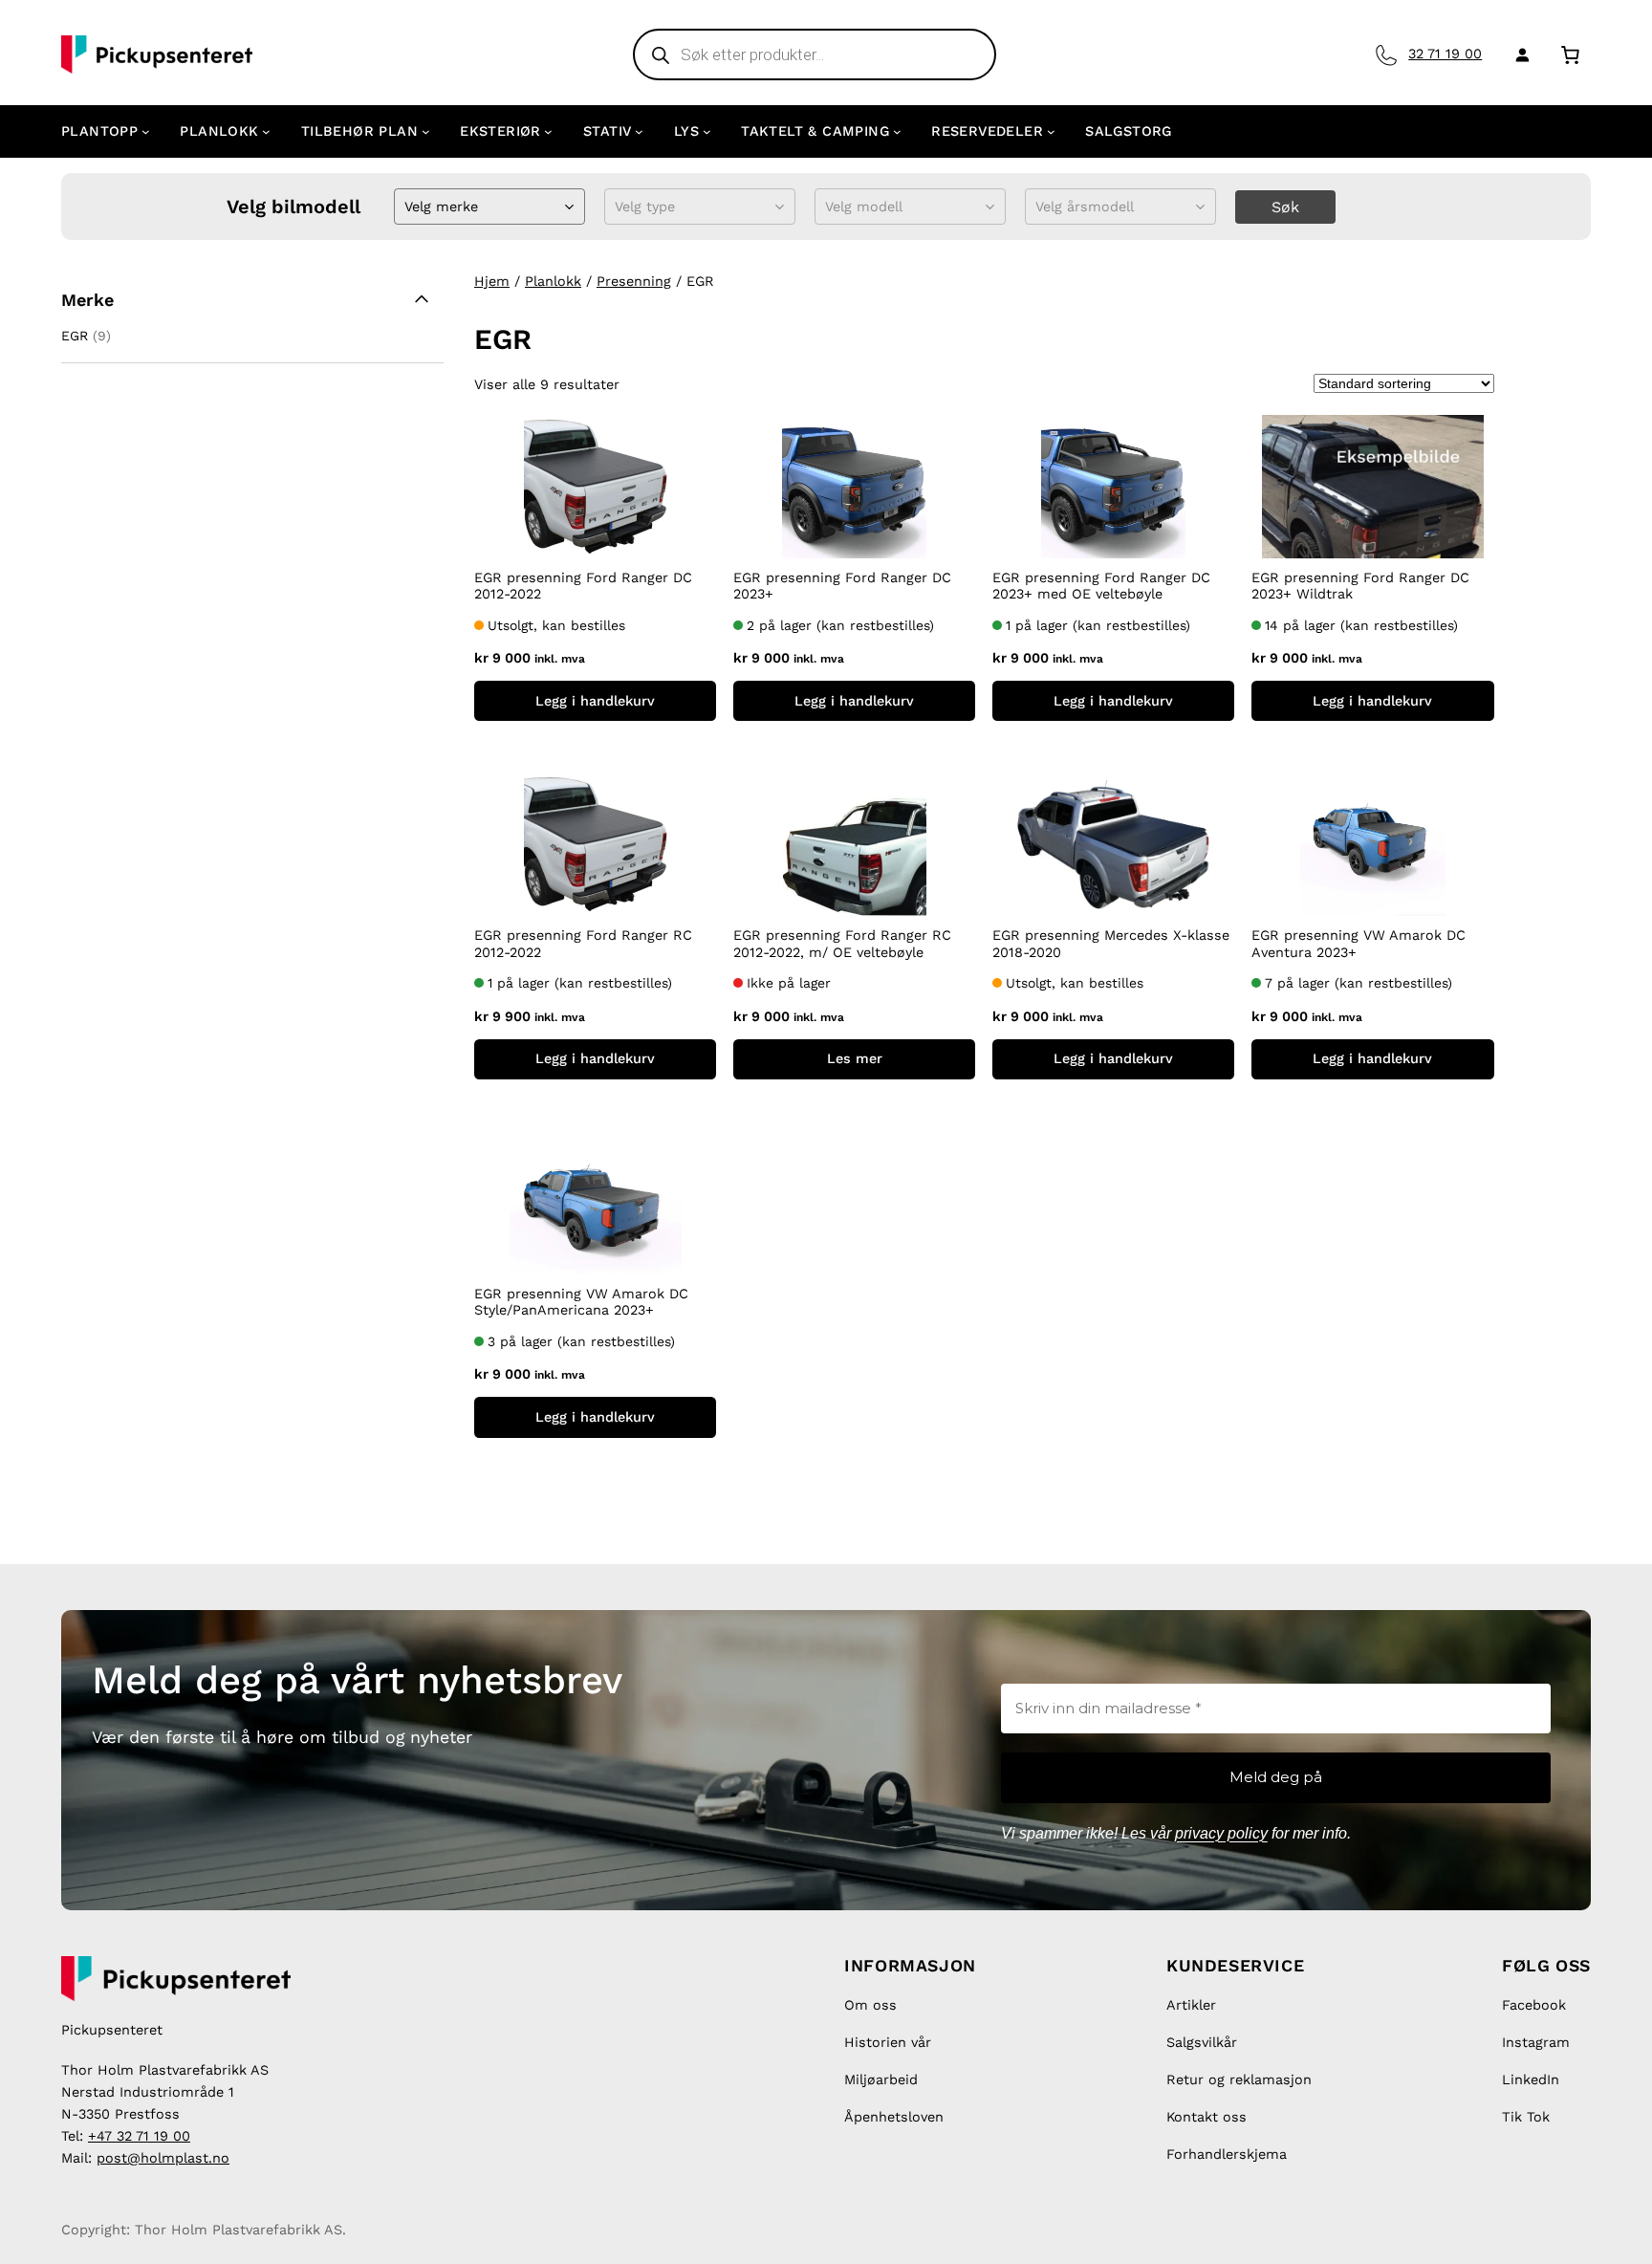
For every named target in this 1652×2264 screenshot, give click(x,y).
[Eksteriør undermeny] (548, 131)
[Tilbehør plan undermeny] (426, 131)
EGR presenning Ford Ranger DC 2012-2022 (583, 586)
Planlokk (553, 281)
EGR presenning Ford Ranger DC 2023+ (842, 586)
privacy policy (1221, 1833)
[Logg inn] (1519, 54)
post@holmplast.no (163, 2158)
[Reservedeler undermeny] (1051, 131)
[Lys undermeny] (707, 131)
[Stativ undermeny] (639, 131)
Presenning (634, 281)
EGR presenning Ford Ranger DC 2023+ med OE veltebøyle (1101, 586)
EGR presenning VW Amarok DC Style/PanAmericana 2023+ (581, 1302)
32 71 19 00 (1445, 54)
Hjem (492, 281)
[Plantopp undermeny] (146, 131)
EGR (75, 336)
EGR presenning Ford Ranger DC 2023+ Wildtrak (1360, 586)
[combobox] (407, 207)
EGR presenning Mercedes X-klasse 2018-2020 (1111, 943)
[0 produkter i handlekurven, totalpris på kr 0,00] (1570, 54)
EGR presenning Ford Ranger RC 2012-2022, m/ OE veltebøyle (842, 943)
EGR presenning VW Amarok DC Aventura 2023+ (1359, 943)
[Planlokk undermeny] (266, 131)
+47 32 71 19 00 (139, 2136)
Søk (1285, 207)
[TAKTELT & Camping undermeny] (897, 131)
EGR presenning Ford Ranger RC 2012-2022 (583, 943)
